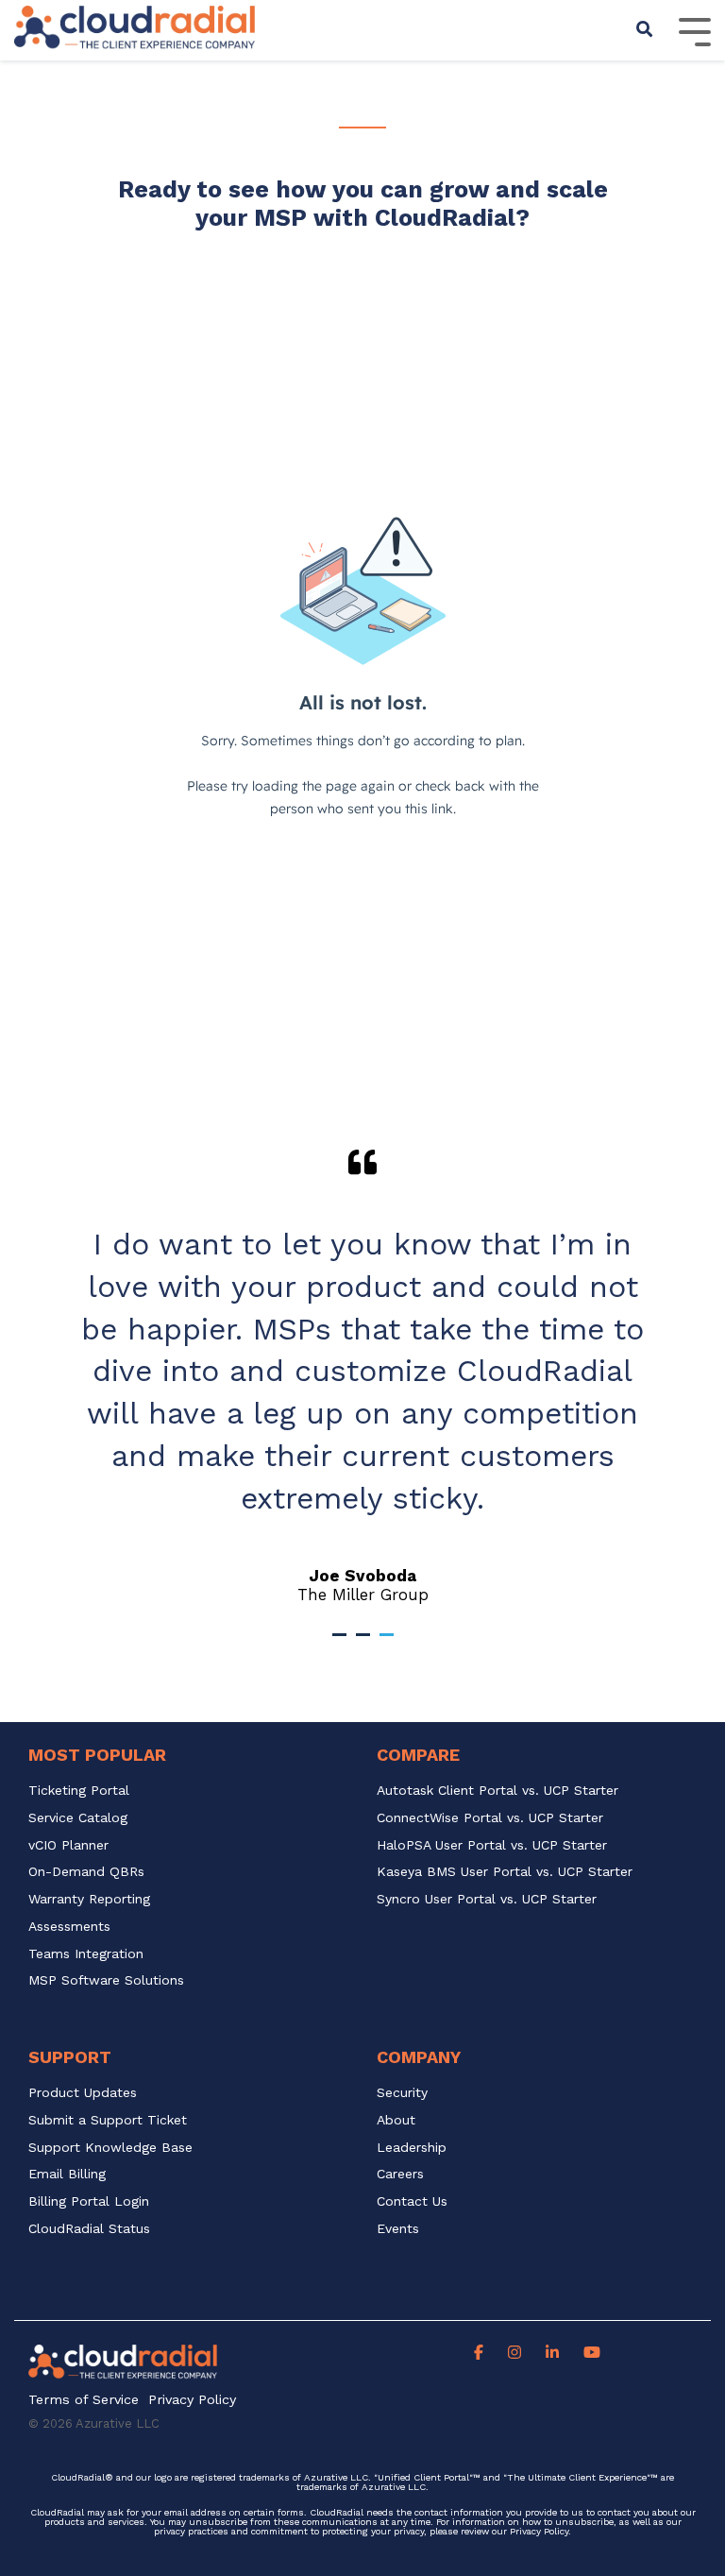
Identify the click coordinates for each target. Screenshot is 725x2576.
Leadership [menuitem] (412, 2148)
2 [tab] (365, 1643)
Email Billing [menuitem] (67, 2174)
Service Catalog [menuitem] (80, 1818)
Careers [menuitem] (400, 2174)
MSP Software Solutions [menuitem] (106, 1980)
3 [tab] (389, 1643)
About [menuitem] (396, 2120)
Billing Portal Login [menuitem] (89, 2201)
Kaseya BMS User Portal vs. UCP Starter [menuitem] (505, 1872)
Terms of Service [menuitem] (84, 2400)
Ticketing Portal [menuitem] (79, 1791)
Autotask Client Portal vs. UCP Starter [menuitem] (497, 1791)
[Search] (645, 30)
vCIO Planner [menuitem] (68, 1845)
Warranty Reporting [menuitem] (89, 1899)
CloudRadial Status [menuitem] (89, 2229)
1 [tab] (342, 1643)
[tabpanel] (362, 1376)
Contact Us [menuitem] (412, 2201)
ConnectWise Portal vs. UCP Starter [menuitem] (490, 1818)
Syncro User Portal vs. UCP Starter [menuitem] (487, 1899)
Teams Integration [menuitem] (86, 1954)
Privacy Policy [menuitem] (192, 2400)
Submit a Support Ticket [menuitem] (108, 2120)
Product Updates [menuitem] (83, 2093)
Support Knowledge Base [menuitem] (110, 2148)
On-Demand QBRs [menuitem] (86, 1872)
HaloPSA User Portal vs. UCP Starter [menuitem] (492, 1845)
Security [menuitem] (402, 2093)
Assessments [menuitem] (69, 1927)
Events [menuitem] (398, 2229)
